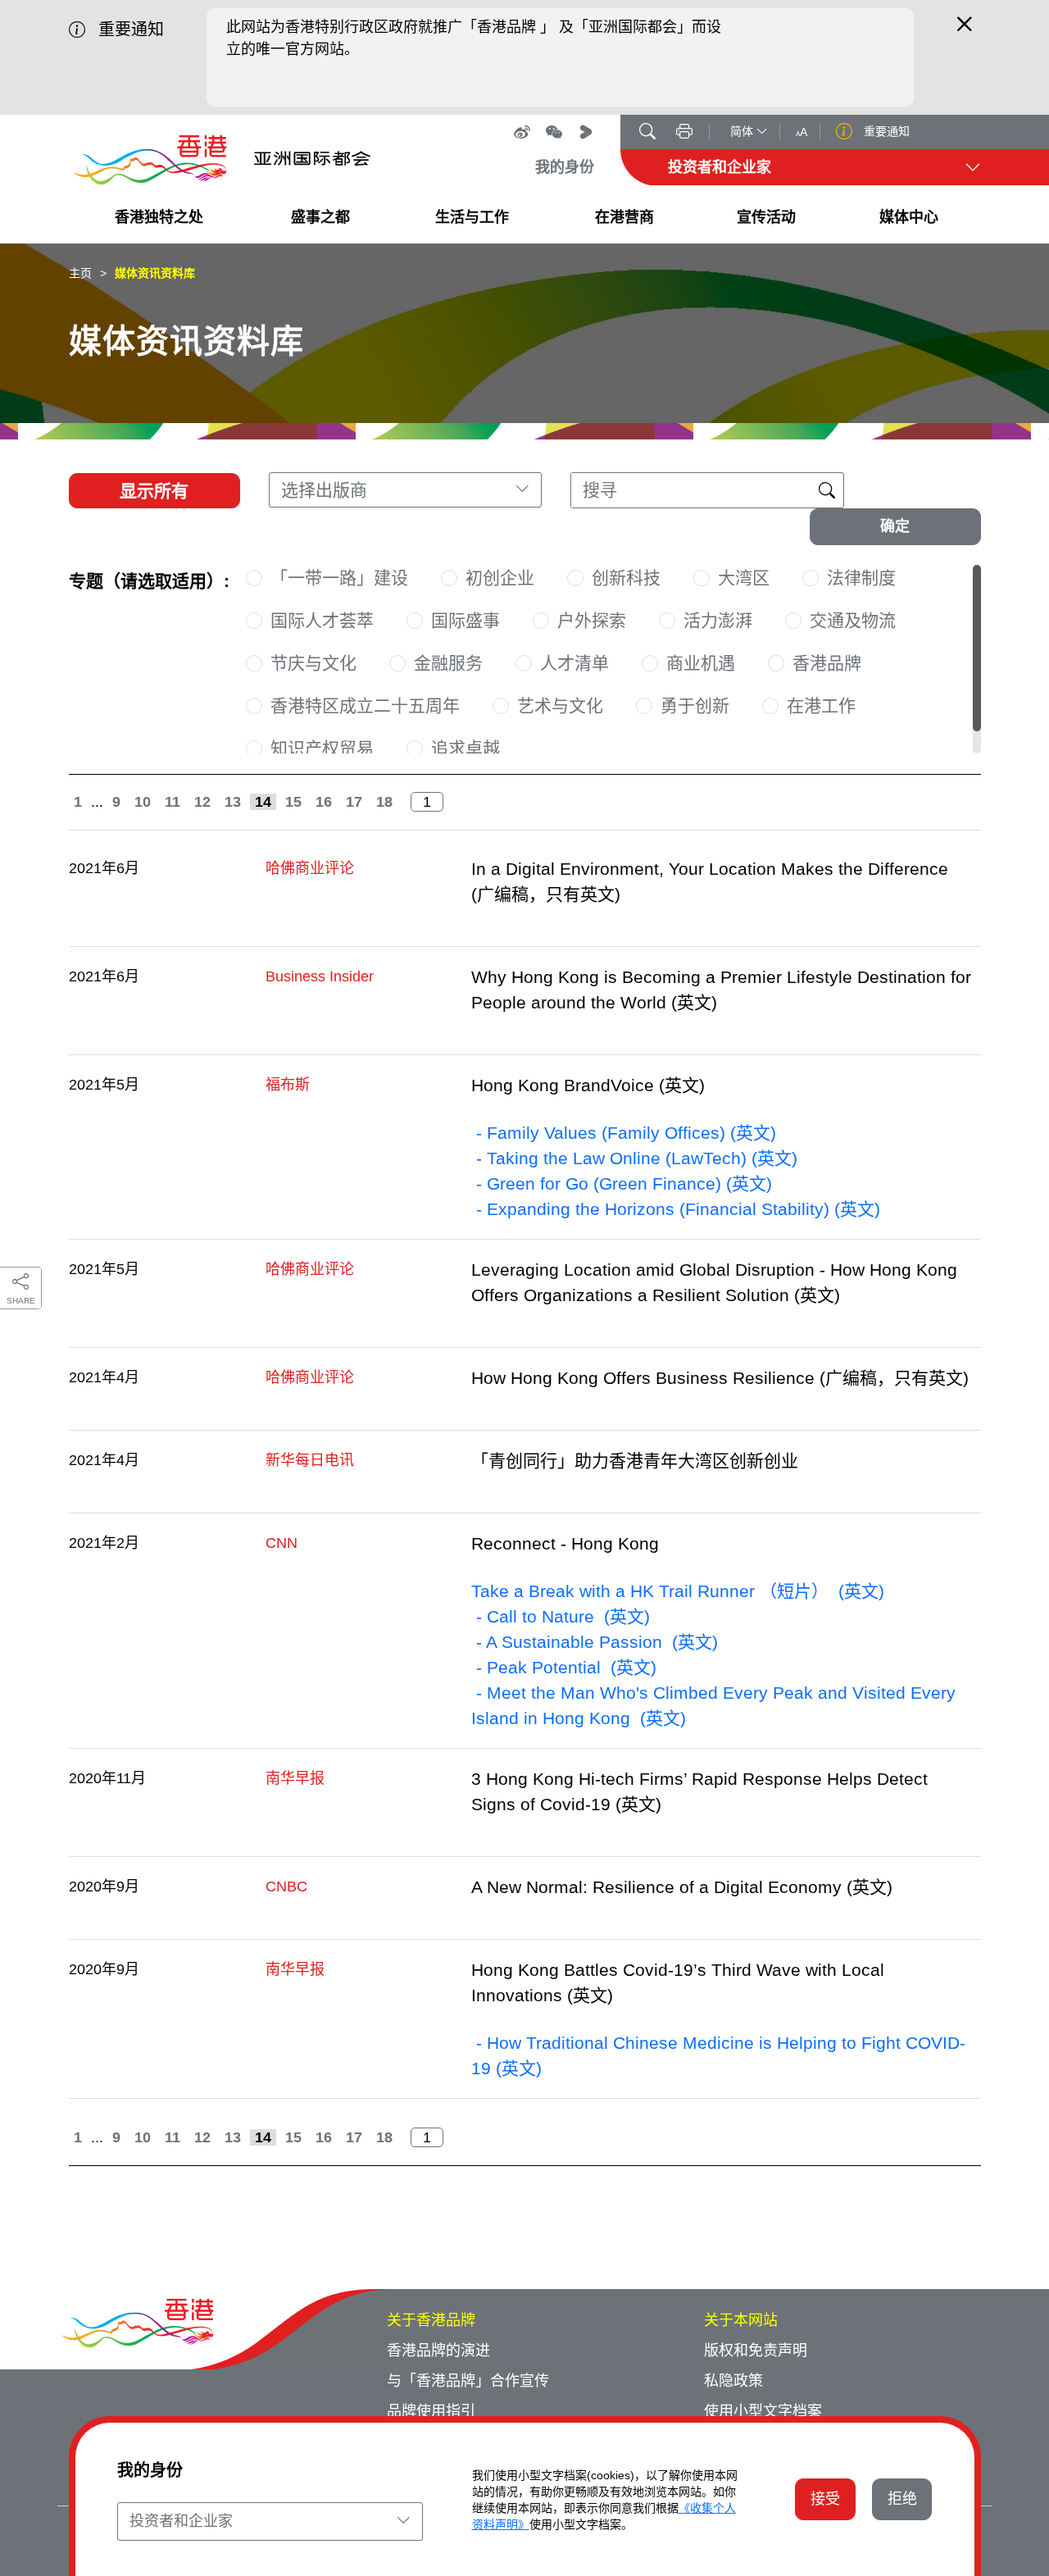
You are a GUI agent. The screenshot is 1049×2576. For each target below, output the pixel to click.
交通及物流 (853, 620)
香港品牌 (827, 663)
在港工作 (821, 705)
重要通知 (885, 131)
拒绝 (902, 2499)
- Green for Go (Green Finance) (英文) (622, 1183)
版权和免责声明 (756, 2351)
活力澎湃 (718, 620)
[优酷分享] (586, 132)
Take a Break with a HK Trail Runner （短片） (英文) (678, 1591)
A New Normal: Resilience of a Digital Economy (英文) (682, 1887)
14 (263, 802)
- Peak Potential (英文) (564, 1667)
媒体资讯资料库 (155, 273)
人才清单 (574, 663)
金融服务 (448, 663)
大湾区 (744, 578)
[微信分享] (554, 132)
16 (324, 802)
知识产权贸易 (322, 748)
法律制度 (861, 578)
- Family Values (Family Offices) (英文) (624, 1133)
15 (293, 802)
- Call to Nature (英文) (561, 1616)
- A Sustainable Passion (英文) (595, 1642)
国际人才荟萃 (322, 620)
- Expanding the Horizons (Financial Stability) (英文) (676, 1209)
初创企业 (500, 578)
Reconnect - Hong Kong (565, 1543)
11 (173, 802)
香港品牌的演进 (438, 2351)
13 (233, 802)
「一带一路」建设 (339, 578)
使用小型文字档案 (763, 2411)
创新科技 (626, 578)
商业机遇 (701, 663)
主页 (80, 273)
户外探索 (592, 620)
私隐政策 (733, 2381)
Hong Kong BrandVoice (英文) (588, 1085)
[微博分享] (522, 132)
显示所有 (154, 491)
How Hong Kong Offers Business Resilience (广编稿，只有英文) (720, 1378)
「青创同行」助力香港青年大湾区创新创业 (635, 1461)
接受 (825, 2499)
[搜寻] (647, 133)
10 (143, 802)
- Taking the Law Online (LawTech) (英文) (634, 1158)
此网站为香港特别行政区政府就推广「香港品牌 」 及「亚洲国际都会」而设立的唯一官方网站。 (474, 38)
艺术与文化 (560, 705)
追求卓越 (465, 748)
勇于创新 (695, 705)
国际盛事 (465, 620)
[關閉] (965, 31)
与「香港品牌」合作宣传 (468, 2381)
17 (354, 802)
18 (384, 802)
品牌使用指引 (431, 2411)
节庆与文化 (313, 663)
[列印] (684, 133)
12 (202, 802)
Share (21, 1301)
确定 (895, 526)
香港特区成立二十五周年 (365, 705)
